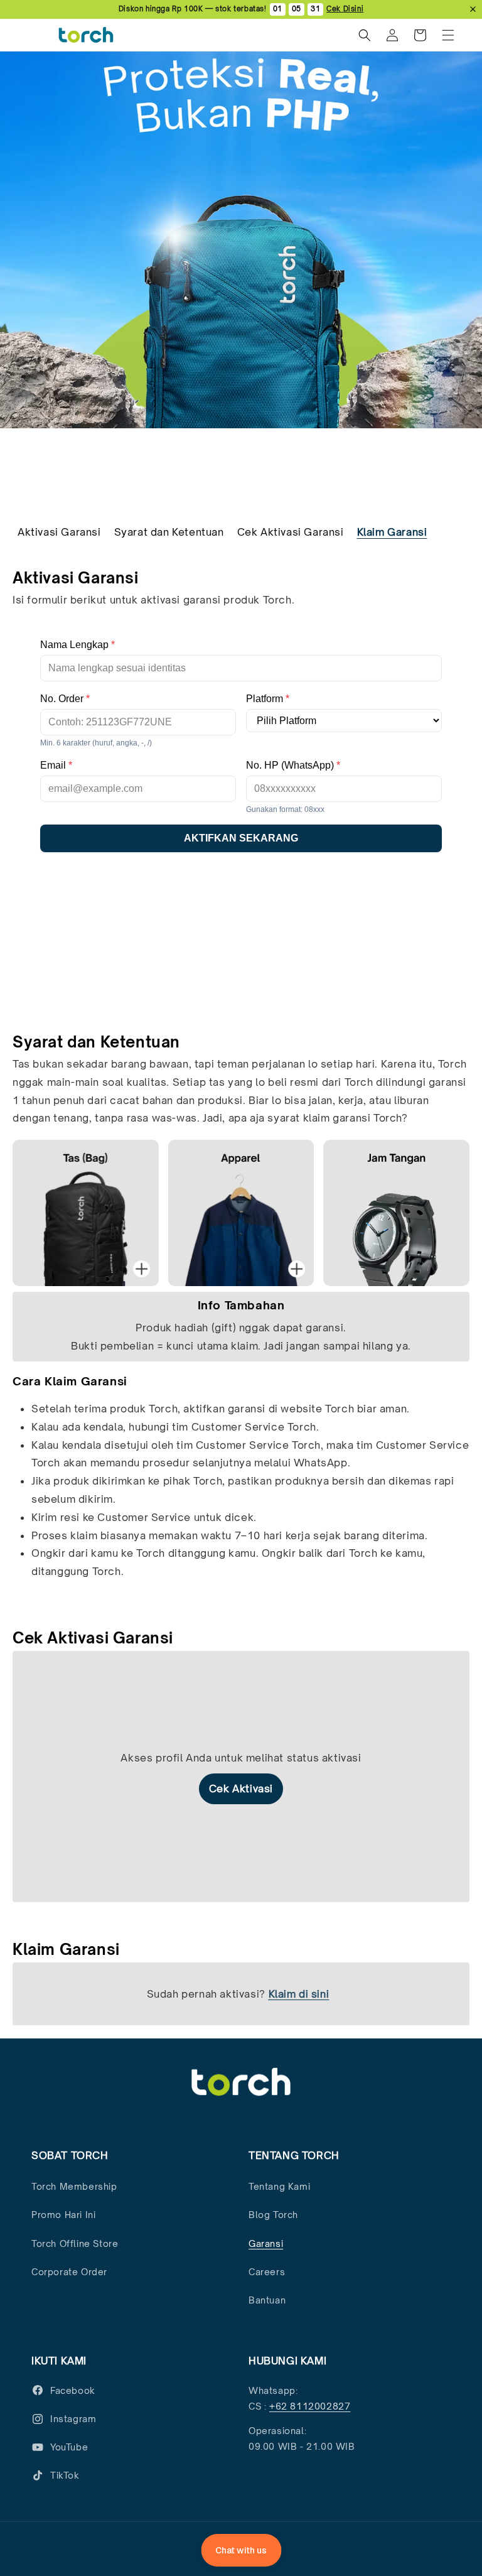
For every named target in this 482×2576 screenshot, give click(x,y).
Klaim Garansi (392, 532)
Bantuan (267, 2300)
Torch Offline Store (75, 2243)
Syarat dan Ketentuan (169, 532)
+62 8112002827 (310, 2406)
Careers (267, 2272)
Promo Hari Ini (63, 2215)
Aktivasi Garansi (59, 532)
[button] (448, 35)
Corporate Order (69, 2272)
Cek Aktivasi (241, 1789)
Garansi (266, 2243)
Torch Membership (74, 2186)
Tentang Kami (279, 2186)
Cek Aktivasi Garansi (291, 532)
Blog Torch (273, 2215)
